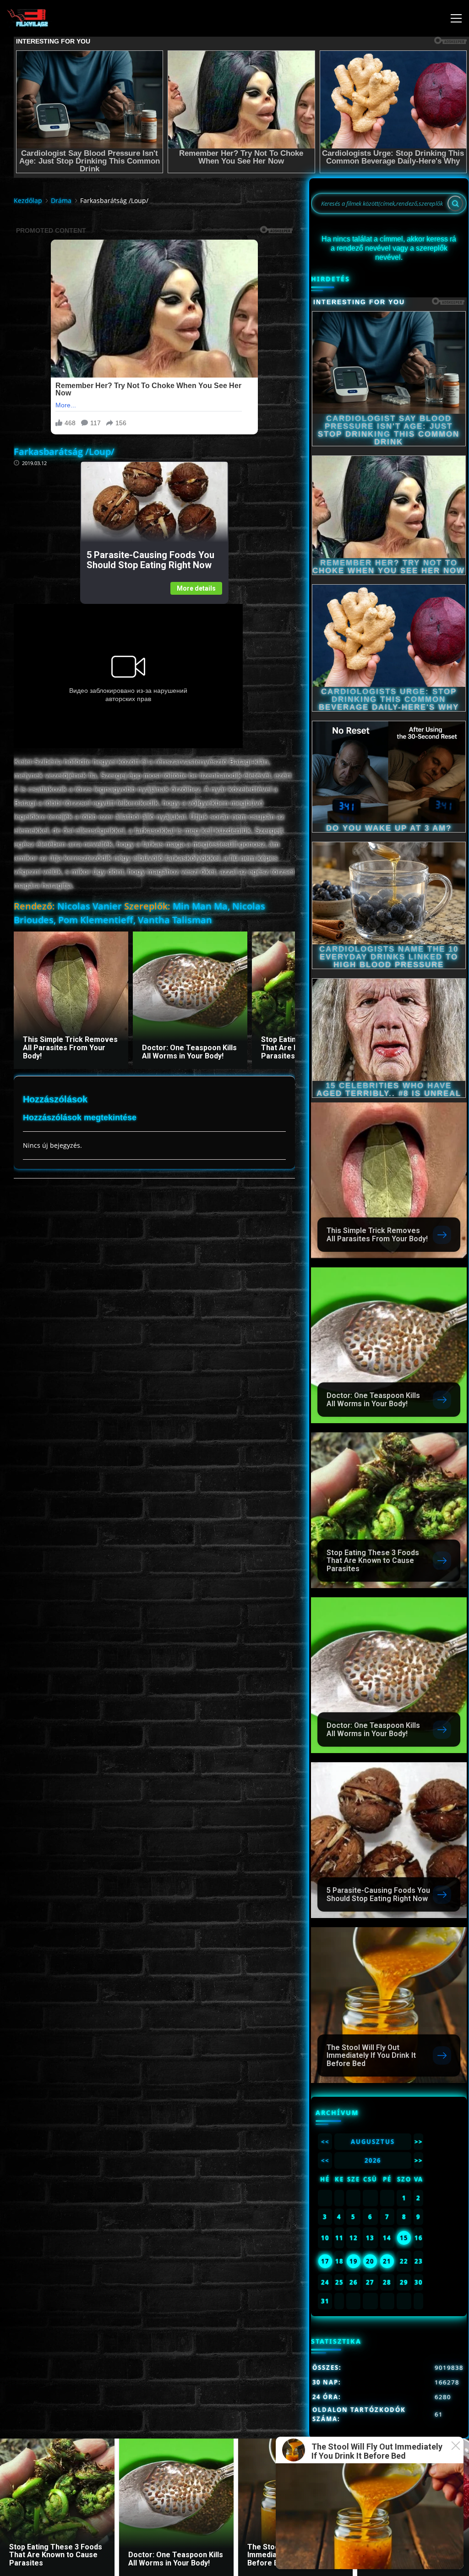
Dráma (61, 200)
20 (370, 2261)
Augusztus (373, 2142)
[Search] (455, 203)
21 (387, 2261)
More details (196, 588)
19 (354, 2261)
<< (325, 2142)
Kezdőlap (28, 200)
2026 (373, 2160)
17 (325, 2261)
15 (404, 2238)
